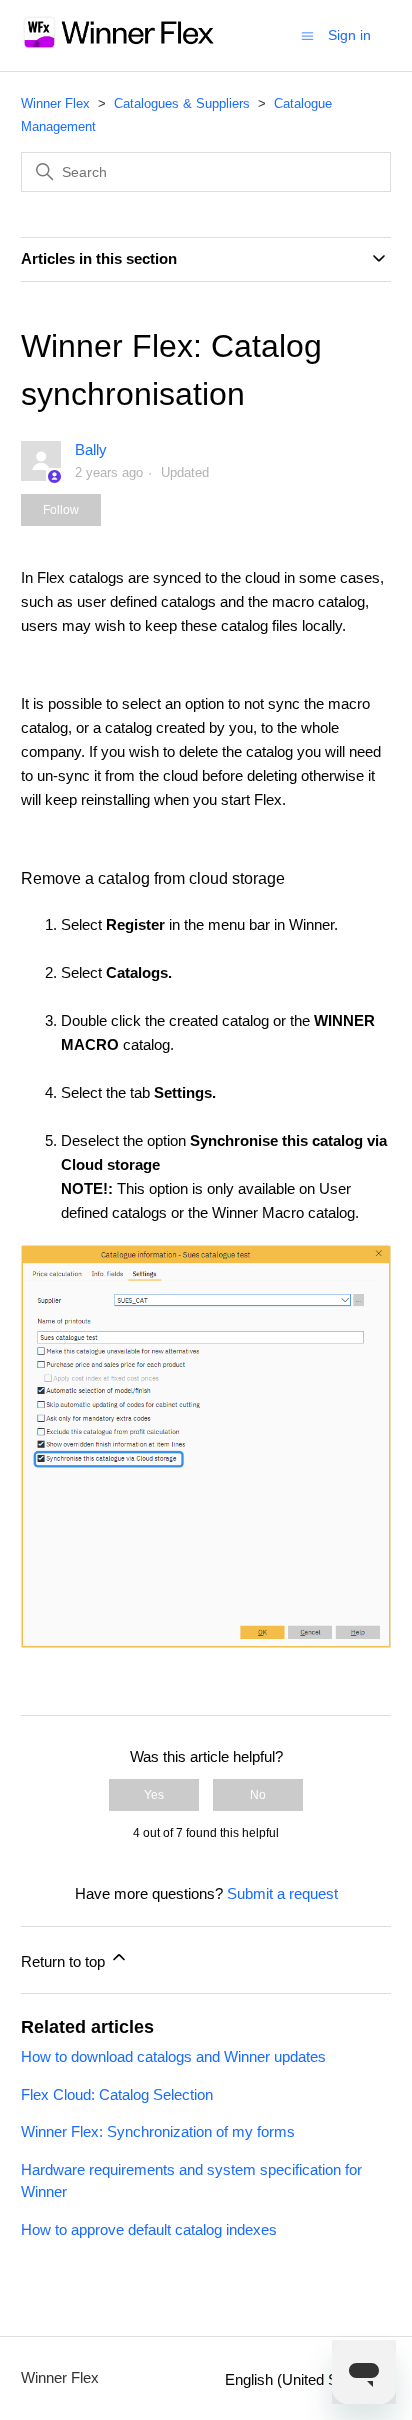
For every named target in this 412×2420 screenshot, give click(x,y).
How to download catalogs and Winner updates (173, 2056)
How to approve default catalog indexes (149, 2229)
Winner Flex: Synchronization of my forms (158, 2131)
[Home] (119, 45)
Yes (154, 1795)
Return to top (65, 1961)
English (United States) (302, 2379)
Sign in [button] (349, 35)
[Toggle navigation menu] (307, 34)
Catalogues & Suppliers (182, 103)
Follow (61, 510)
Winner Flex (55, 103)
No (258, 1795)
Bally (91, 449)
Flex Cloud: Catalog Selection (117, 2094)
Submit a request (282, 1893)
